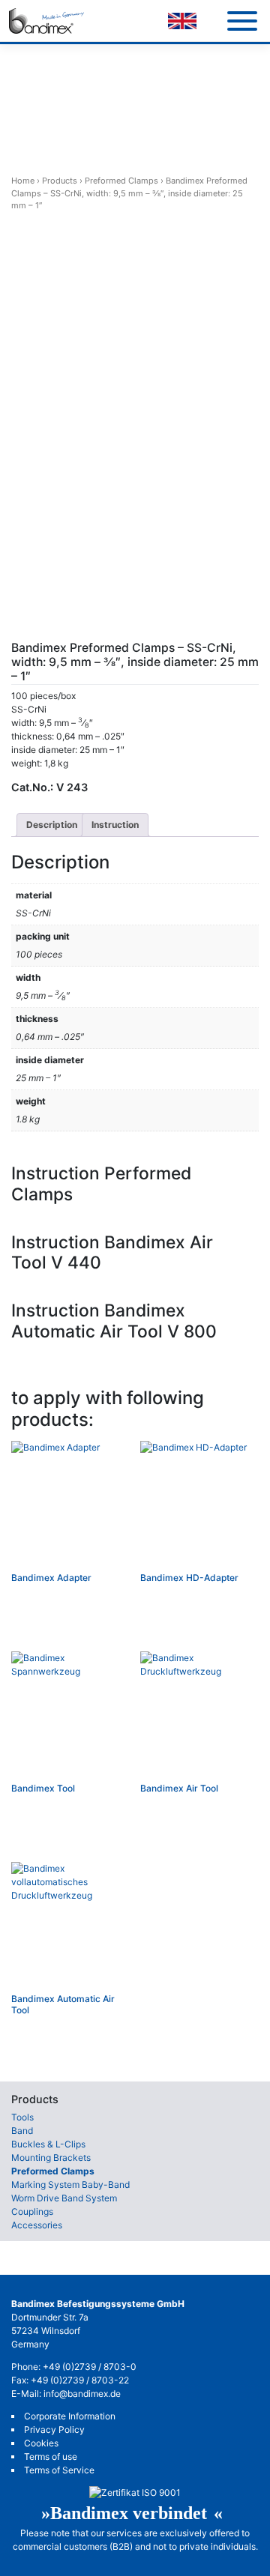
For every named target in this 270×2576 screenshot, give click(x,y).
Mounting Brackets (51, 2158)
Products (60, 181)
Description (52, 825)
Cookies (41, 2443)
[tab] (52, 825)
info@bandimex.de (82, 2394)
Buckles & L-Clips (48, 2144)
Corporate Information (70, 2416)
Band (22, 2131)
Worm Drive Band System (64, 2198)
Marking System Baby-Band (70, 2185)
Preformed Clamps (121, 181)
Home (23, 181)
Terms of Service (59, 2470)
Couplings (32, 2211)
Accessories (37, 2225)
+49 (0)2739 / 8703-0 (90, 2367)
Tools (22, 2117)
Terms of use (51, 2456)
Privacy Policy (54, 2430)
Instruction (115, 825)
